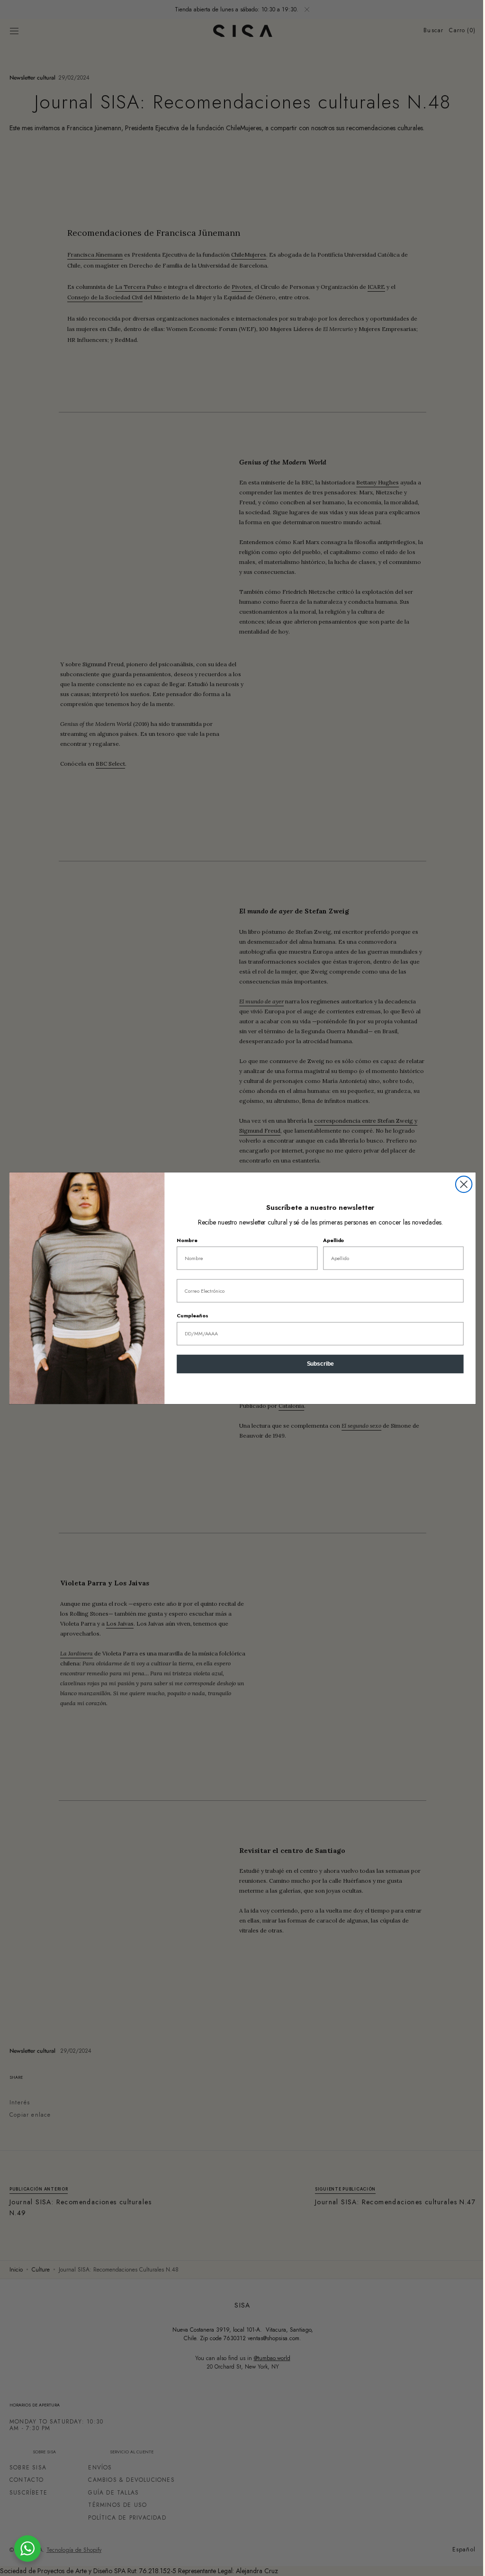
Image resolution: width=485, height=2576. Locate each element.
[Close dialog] (460, 1184)
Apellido (330, 1240)
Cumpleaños (189, 1315)
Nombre (184, 1240)
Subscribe (317, 1364)
